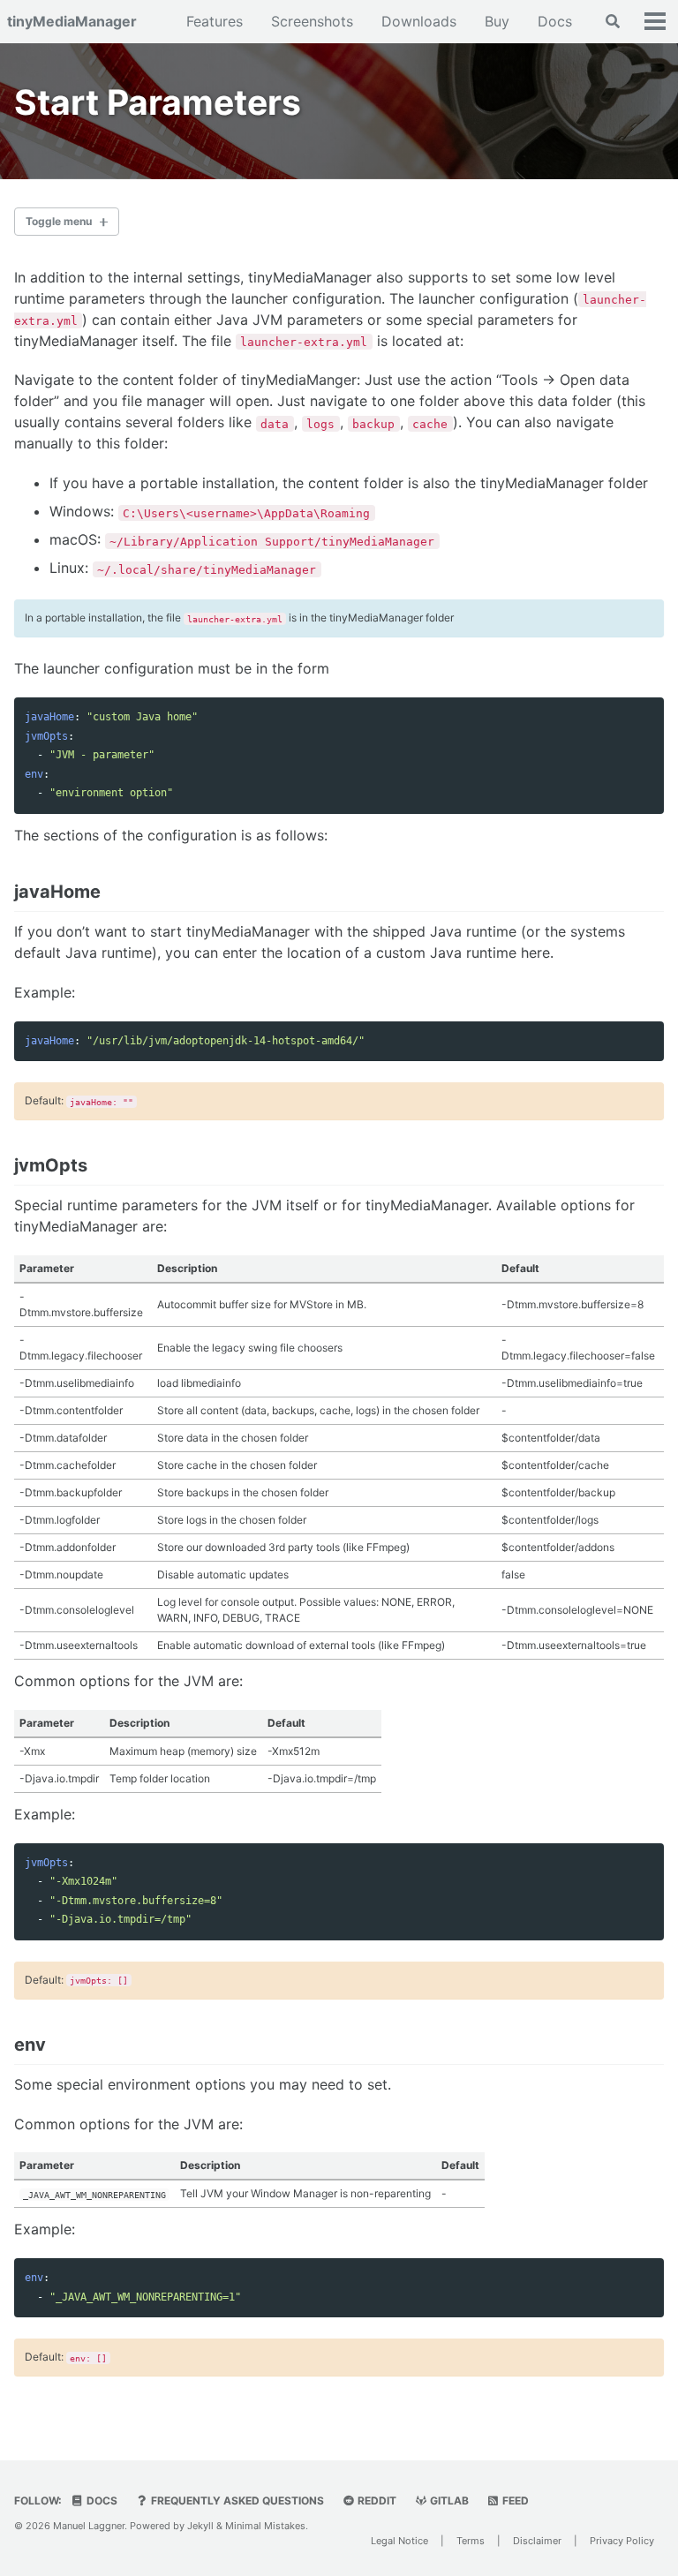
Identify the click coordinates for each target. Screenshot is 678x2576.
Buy (497, 21)
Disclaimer (537, 2541)
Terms (471, 2541)
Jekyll (200, 2526)
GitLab (448, 2501)
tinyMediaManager (72, 21)
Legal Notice (399, 2541)
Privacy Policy (622, 2541)
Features (215, 21)
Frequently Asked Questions (236, 2501)
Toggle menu (59, 221)
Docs (555, 21)
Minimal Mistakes (265, 2526)
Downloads (419, 21)
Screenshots (312, 21)
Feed (514, 2501)
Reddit (376, 2501)
